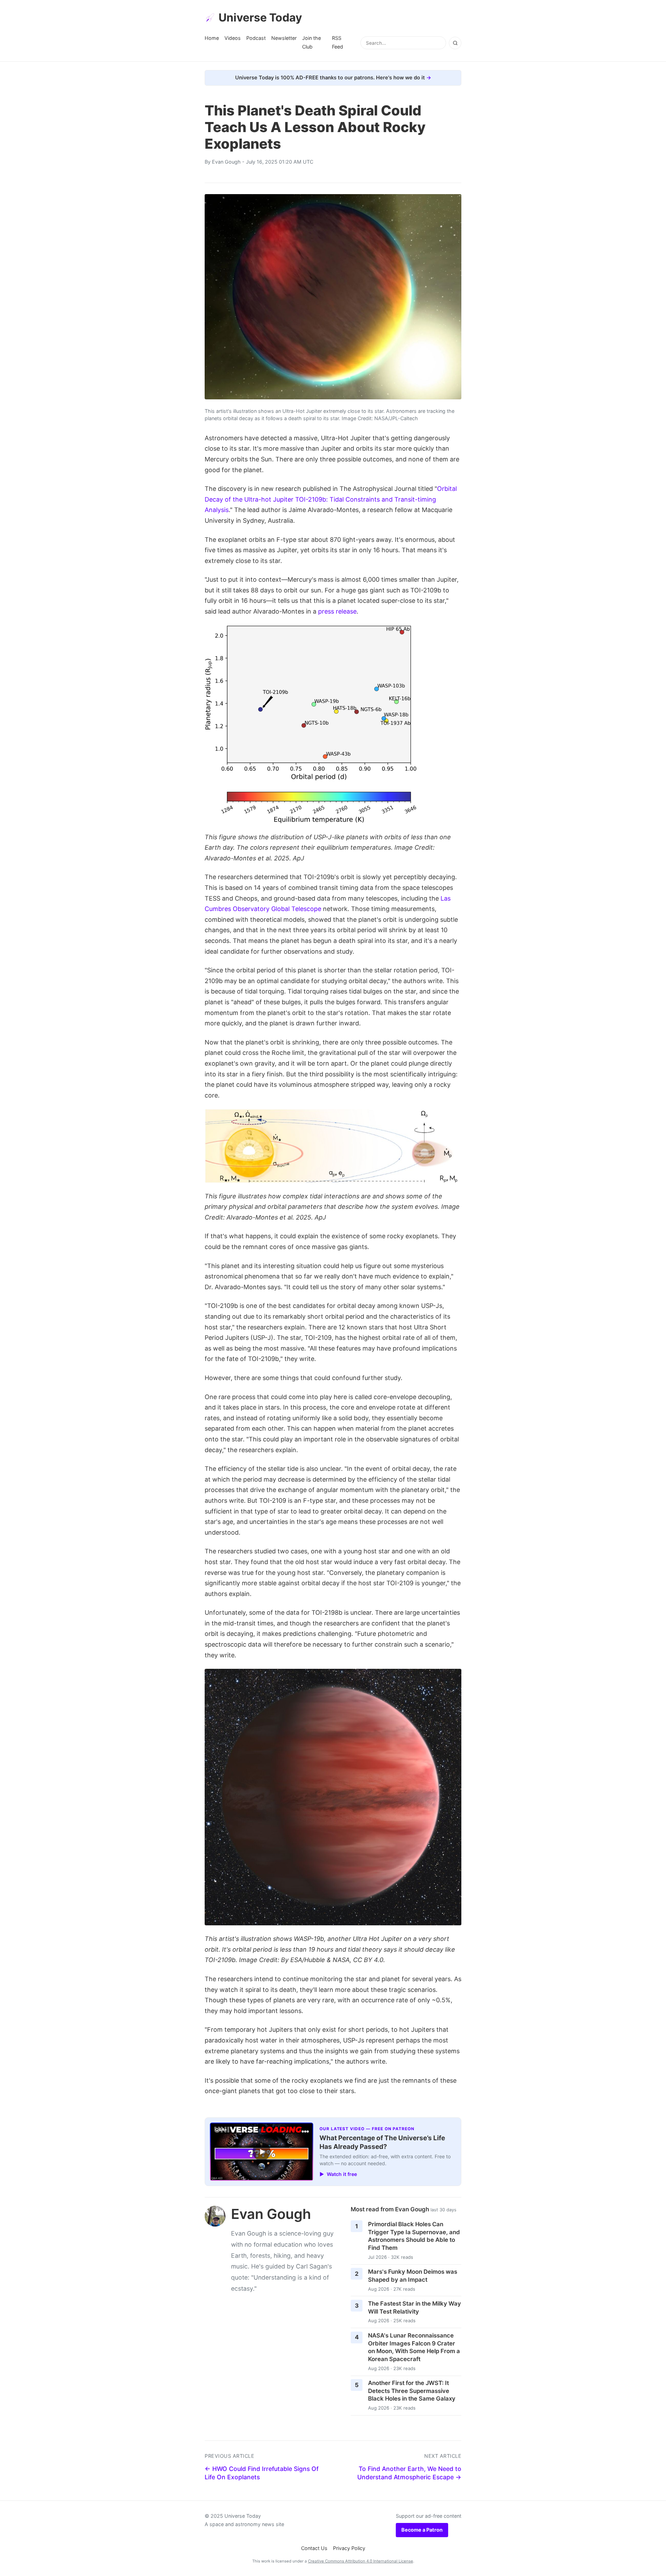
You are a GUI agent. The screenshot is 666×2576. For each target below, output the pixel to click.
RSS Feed (338, 42)
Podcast (256, 38)
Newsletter (284, 38)
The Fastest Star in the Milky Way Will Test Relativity (415, 2308)
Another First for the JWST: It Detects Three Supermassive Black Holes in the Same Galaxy (412, 2391)
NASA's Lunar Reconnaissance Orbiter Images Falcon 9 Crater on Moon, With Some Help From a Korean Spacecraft (414, 2347)
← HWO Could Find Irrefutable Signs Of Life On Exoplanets (262, 2473)
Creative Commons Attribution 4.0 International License (361, 2561)
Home (212, 38)
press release (337, 611)
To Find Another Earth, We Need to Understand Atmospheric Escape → (409, 2473)
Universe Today (260, 18)
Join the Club (311, 42)
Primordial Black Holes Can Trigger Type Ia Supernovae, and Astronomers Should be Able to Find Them (414, 2236)
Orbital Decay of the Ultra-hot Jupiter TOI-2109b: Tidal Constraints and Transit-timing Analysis (331, 499)
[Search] (455, 43)
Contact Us (314, 2548)
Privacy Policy (349, 2548)
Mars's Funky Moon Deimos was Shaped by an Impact (413, 2276)
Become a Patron (422, 2530)
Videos (233, 38)
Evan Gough (226, 162)
